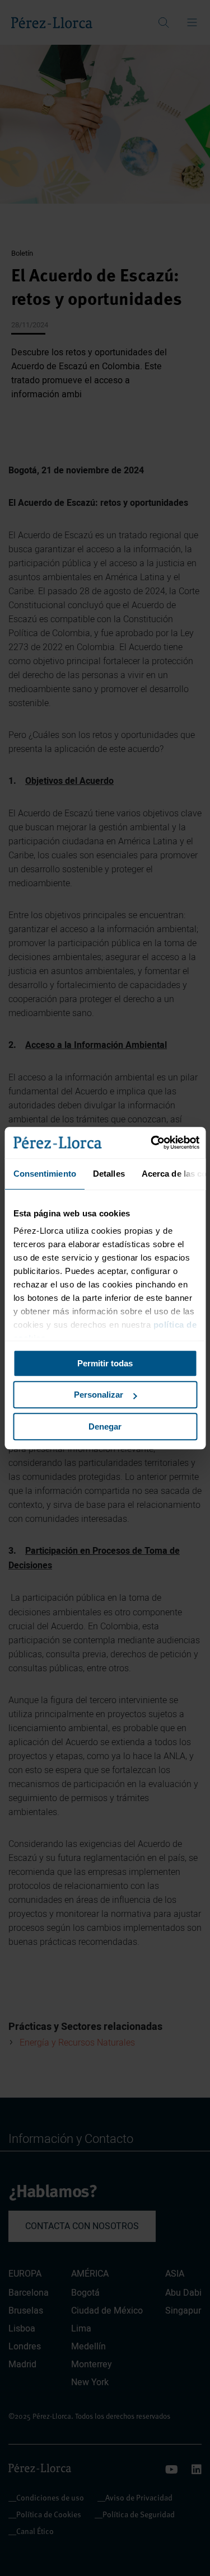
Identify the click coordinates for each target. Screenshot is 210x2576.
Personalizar (99, 1395)
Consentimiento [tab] (44, 1174)
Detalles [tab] (108, 1174)
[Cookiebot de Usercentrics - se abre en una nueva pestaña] (152, 1143)
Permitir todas (105, 1363)
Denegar (105, 1426)
